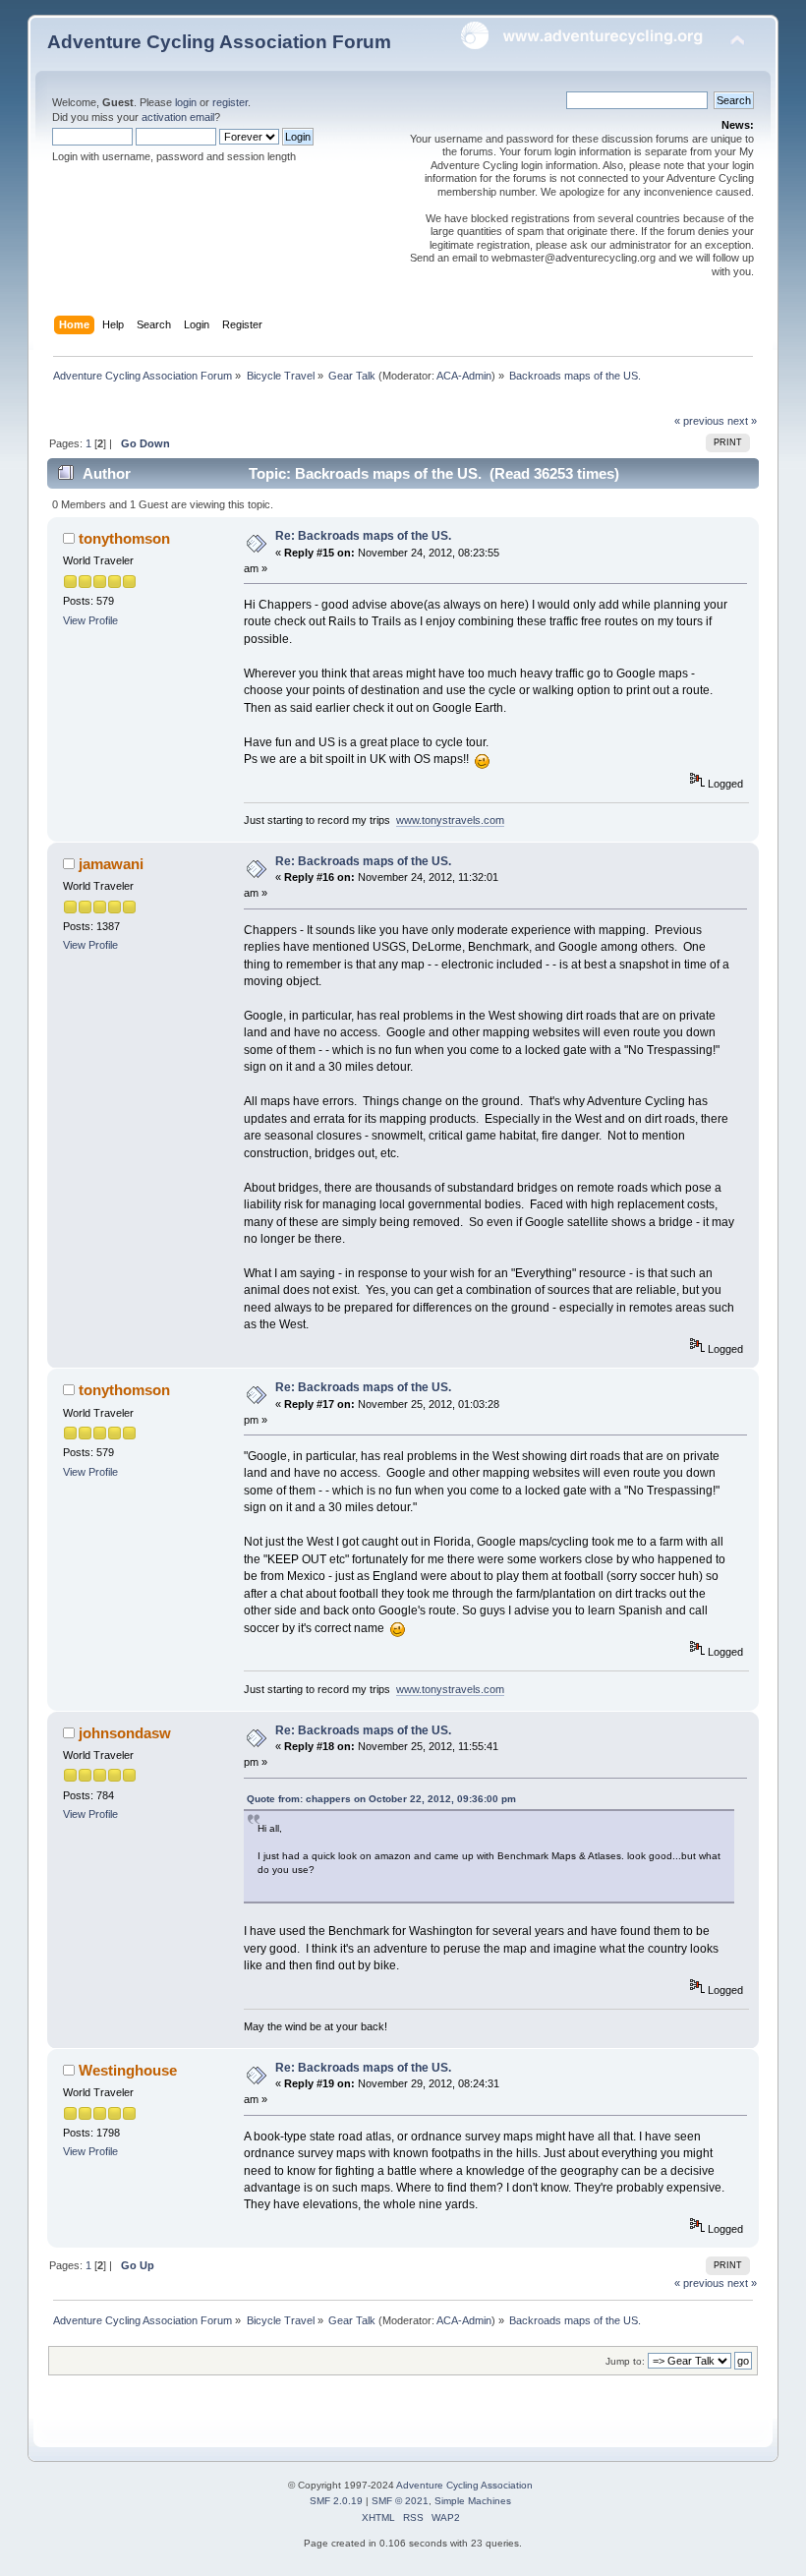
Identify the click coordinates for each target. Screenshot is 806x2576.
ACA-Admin (464, 376)
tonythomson (124, 538)
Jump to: (625, 2361)
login (186, 102)
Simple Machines (473, 2501)
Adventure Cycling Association (464, 2485)
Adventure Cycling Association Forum (219, 42)
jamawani (111, 864)
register (230, 102)
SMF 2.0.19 (336, 2501)
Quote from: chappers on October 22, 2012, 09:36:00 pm (381, 1799)
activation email (178, 117)
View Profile (90, 620)
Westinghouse (128, 2070)
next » (742, 421)
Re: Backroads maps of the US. (363, 536)
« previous (699, 421)
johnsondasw (125, 1733)
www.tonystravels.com (450, 820)
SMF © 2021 (400, 2501)
